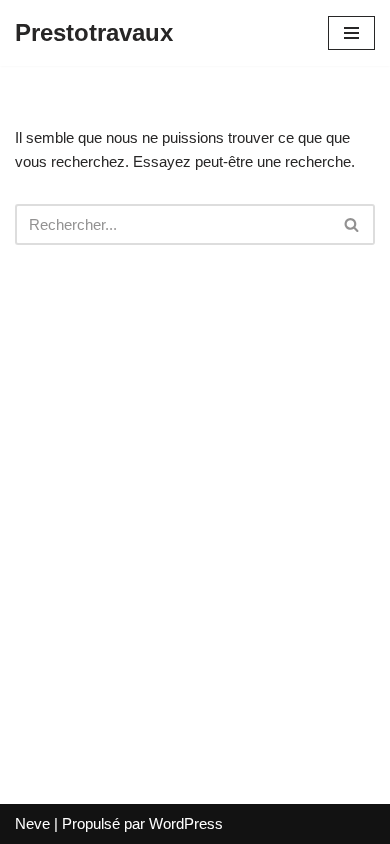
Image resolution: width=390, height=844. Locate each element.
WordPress (186, 823)
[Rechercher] (352, 224)
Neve (32, 823)
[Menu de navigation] (351, 33)
